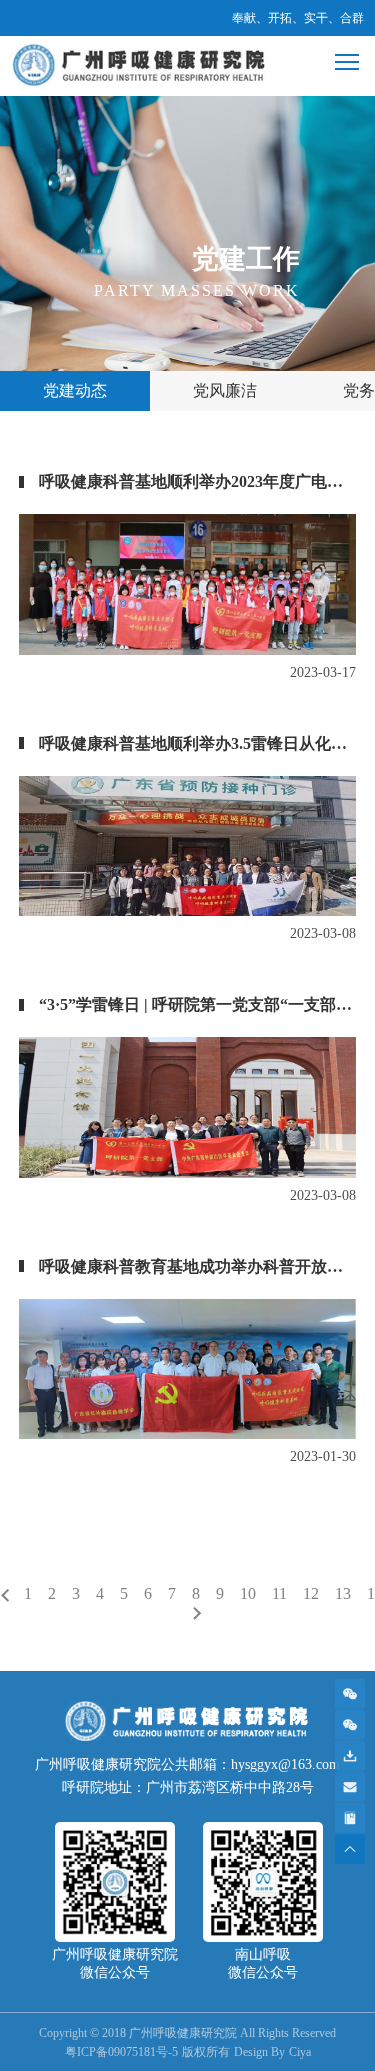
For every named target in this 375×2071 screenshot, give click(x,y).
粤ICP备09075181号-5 (121, 2052)
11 (279, 1593)
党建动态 (75, 390)
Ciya (300, 2052)
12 (311, 1593)
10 (248, 1593)
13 (343, 1593)
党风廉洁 (225, 390)
